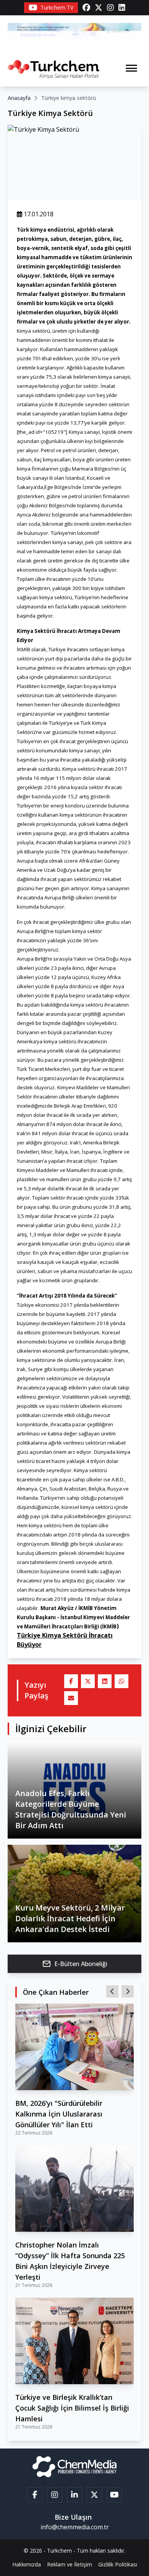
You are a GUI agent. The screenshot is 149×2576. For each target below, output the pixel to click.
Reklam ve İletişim (70, 2564)
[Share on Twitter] (88, 1681)
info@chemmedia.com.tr (75, 2527)
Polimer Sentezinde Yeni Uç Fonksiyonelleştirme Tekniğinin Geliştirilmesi (67, 2386)
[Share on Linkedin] (105, 1681)
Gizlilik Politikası (118, 2564)
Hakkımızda (27, 2564)
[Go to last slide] (112, 1991)
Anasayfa (19, 98)
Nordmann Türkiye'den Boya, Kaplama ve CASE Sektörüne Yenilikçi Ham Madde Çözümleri (68, 2245)
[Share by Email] (71, 1698)
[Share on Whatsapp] (121, 1681)
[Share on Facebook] (71, 1681)
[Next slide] (128, 1991)
